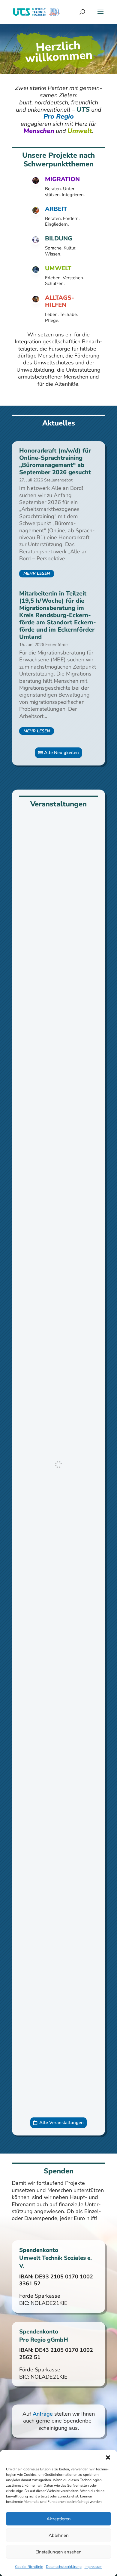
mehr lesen (37, 573)
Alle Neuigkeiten (61, 753)
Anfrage (43, 2414)
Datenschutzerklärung (64, 2567)
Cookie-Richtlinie (29, 2567)
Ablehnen (59, 2535)
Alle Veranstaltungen (61, 2123)
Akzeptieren (59, 2519)
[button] (108, 2457)
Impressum (93, 2567)
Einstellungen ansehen (58, 2552)
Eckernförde (56, 645)
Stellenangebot (58, 480)
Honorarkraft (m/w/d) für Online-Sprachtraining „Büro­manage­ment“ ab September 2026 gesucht (55, 461)
